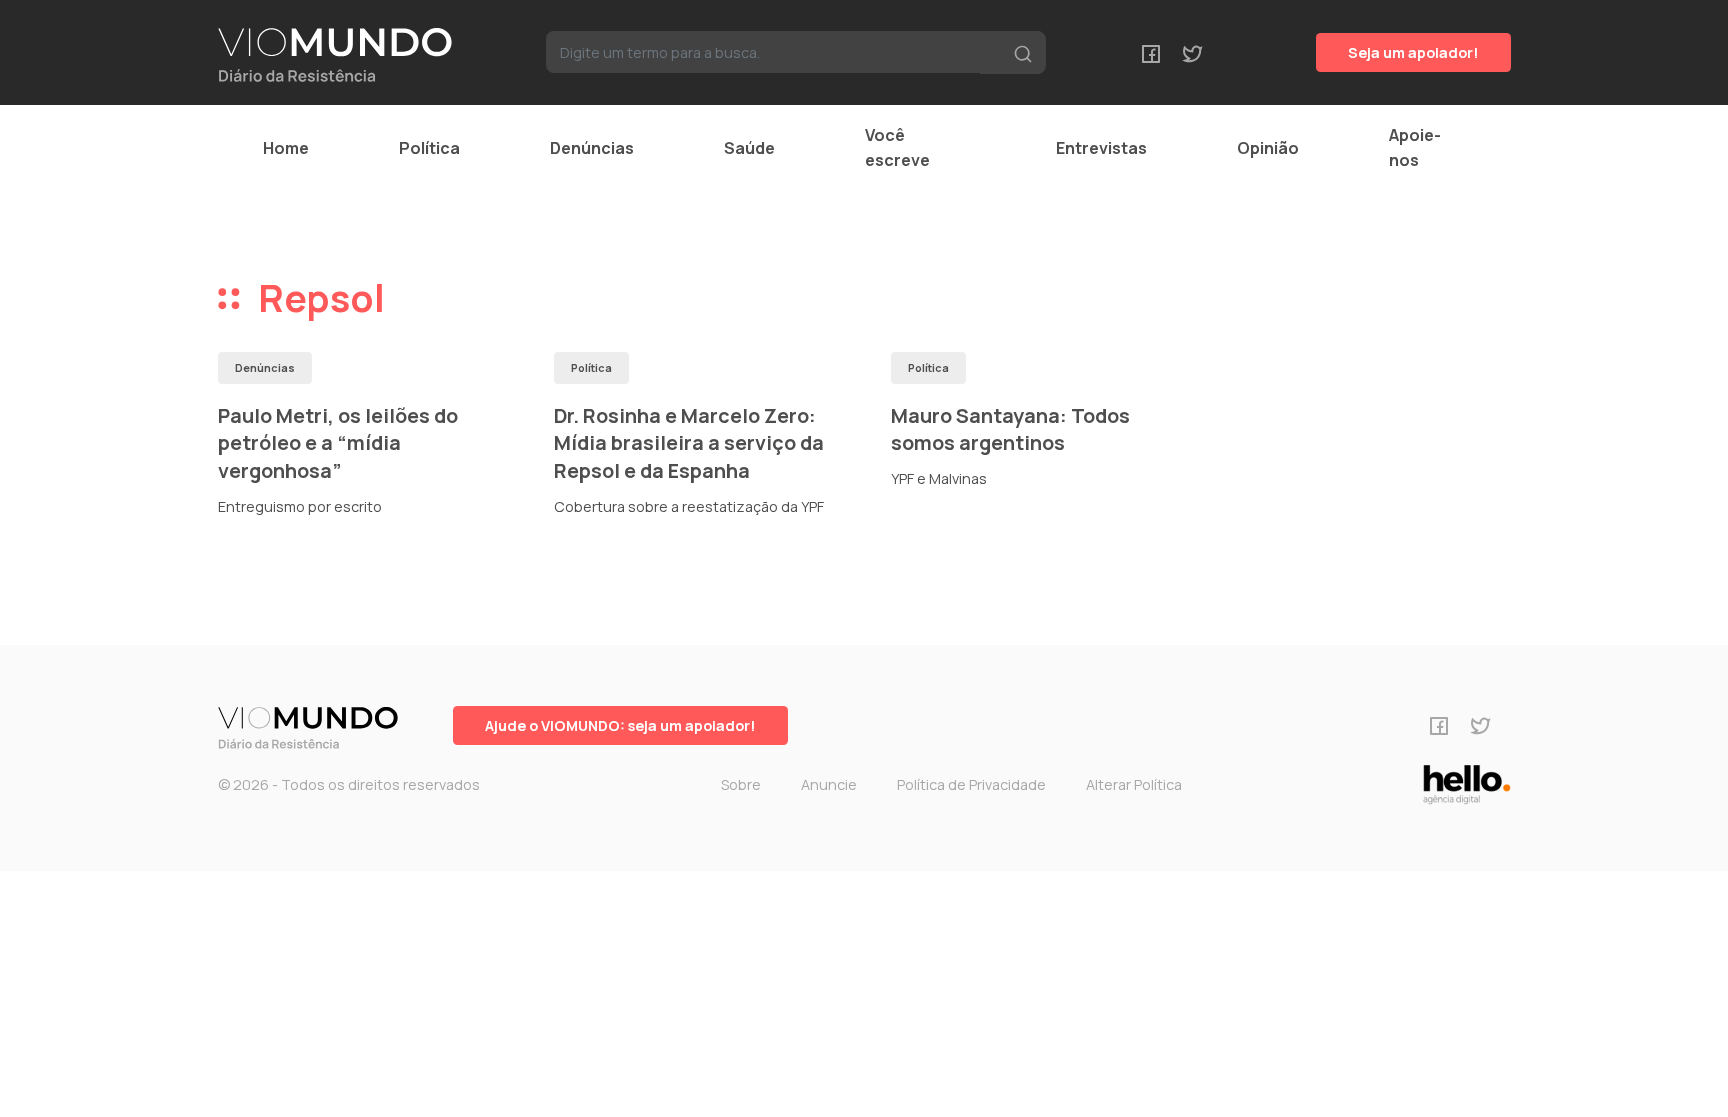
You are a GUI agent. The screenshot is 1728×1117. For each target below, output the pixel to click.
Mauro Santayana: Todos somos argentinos (1010, 429)
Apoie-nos (1415, 147)
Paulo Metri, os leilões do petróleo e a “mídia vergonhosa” (338, 443)
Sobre (741, 784)
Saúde (749, 148)
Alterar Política (1134, 784)
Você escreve (897, 147)
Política (429, 148)
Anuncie (829, 784)
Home (286, 148)
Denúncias (592, 148)
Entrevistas (1101, 148)
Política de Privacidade (971, 784)
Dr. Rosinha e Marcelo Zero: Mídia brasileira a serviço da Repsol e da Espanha (689, 443)
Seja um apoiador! (1413, 52)
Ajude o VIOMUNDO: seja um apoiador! (620, 725)
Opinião (1268, 148)
